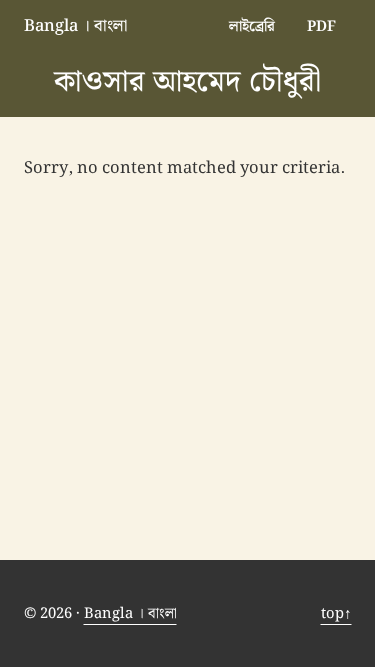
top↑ (336, 613)
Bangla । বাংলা (75, 26)
